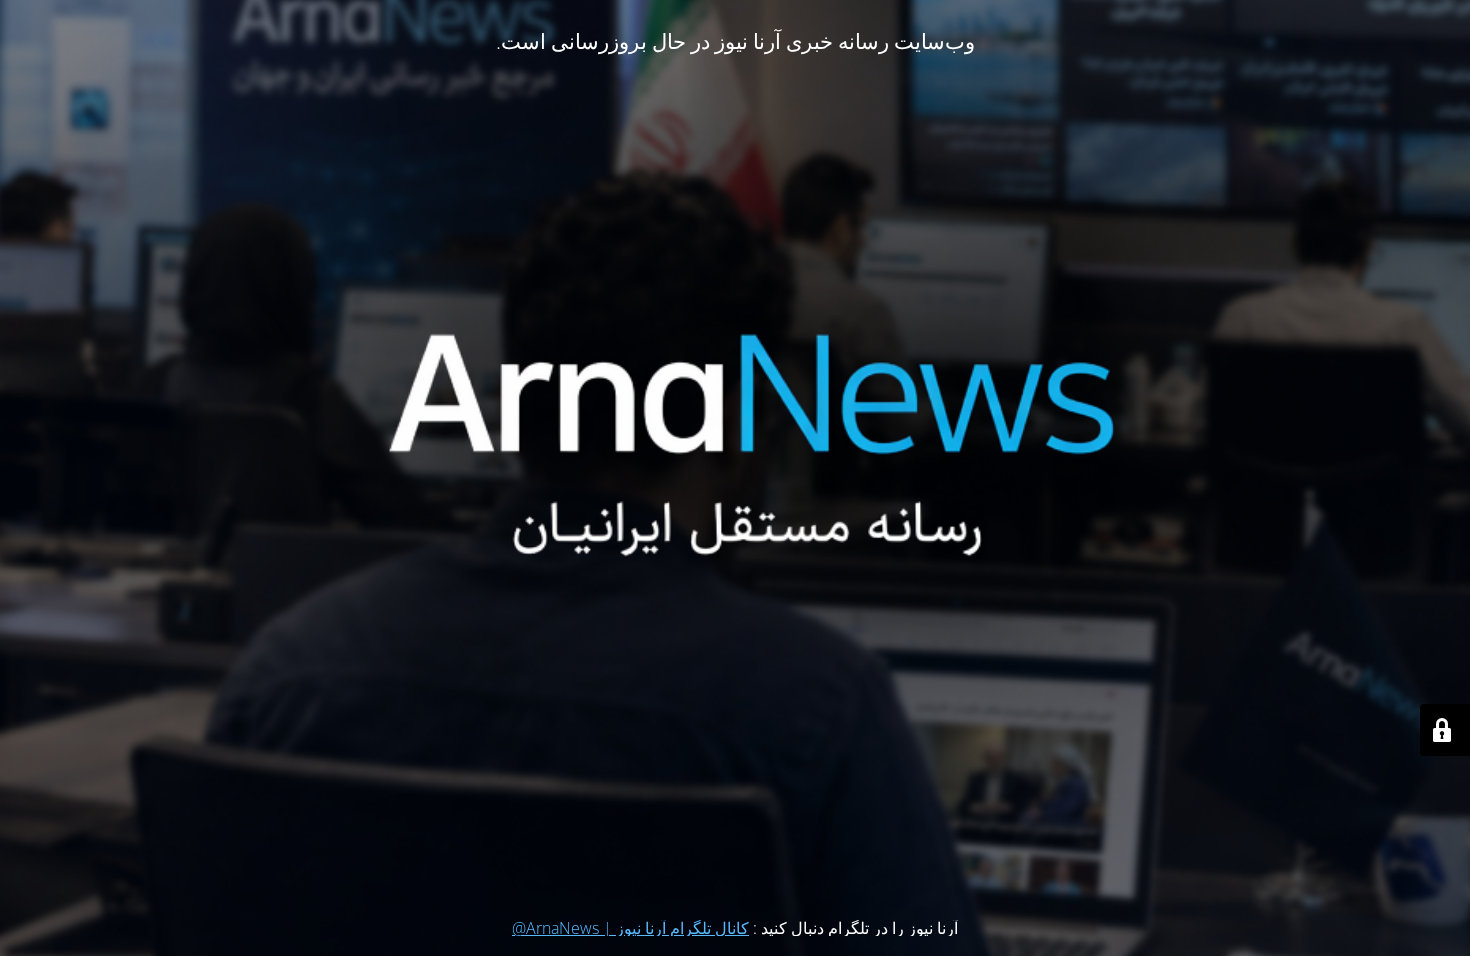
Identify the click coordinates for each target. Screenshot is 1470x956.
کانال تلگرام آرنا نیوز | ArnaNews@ (630, 928)
